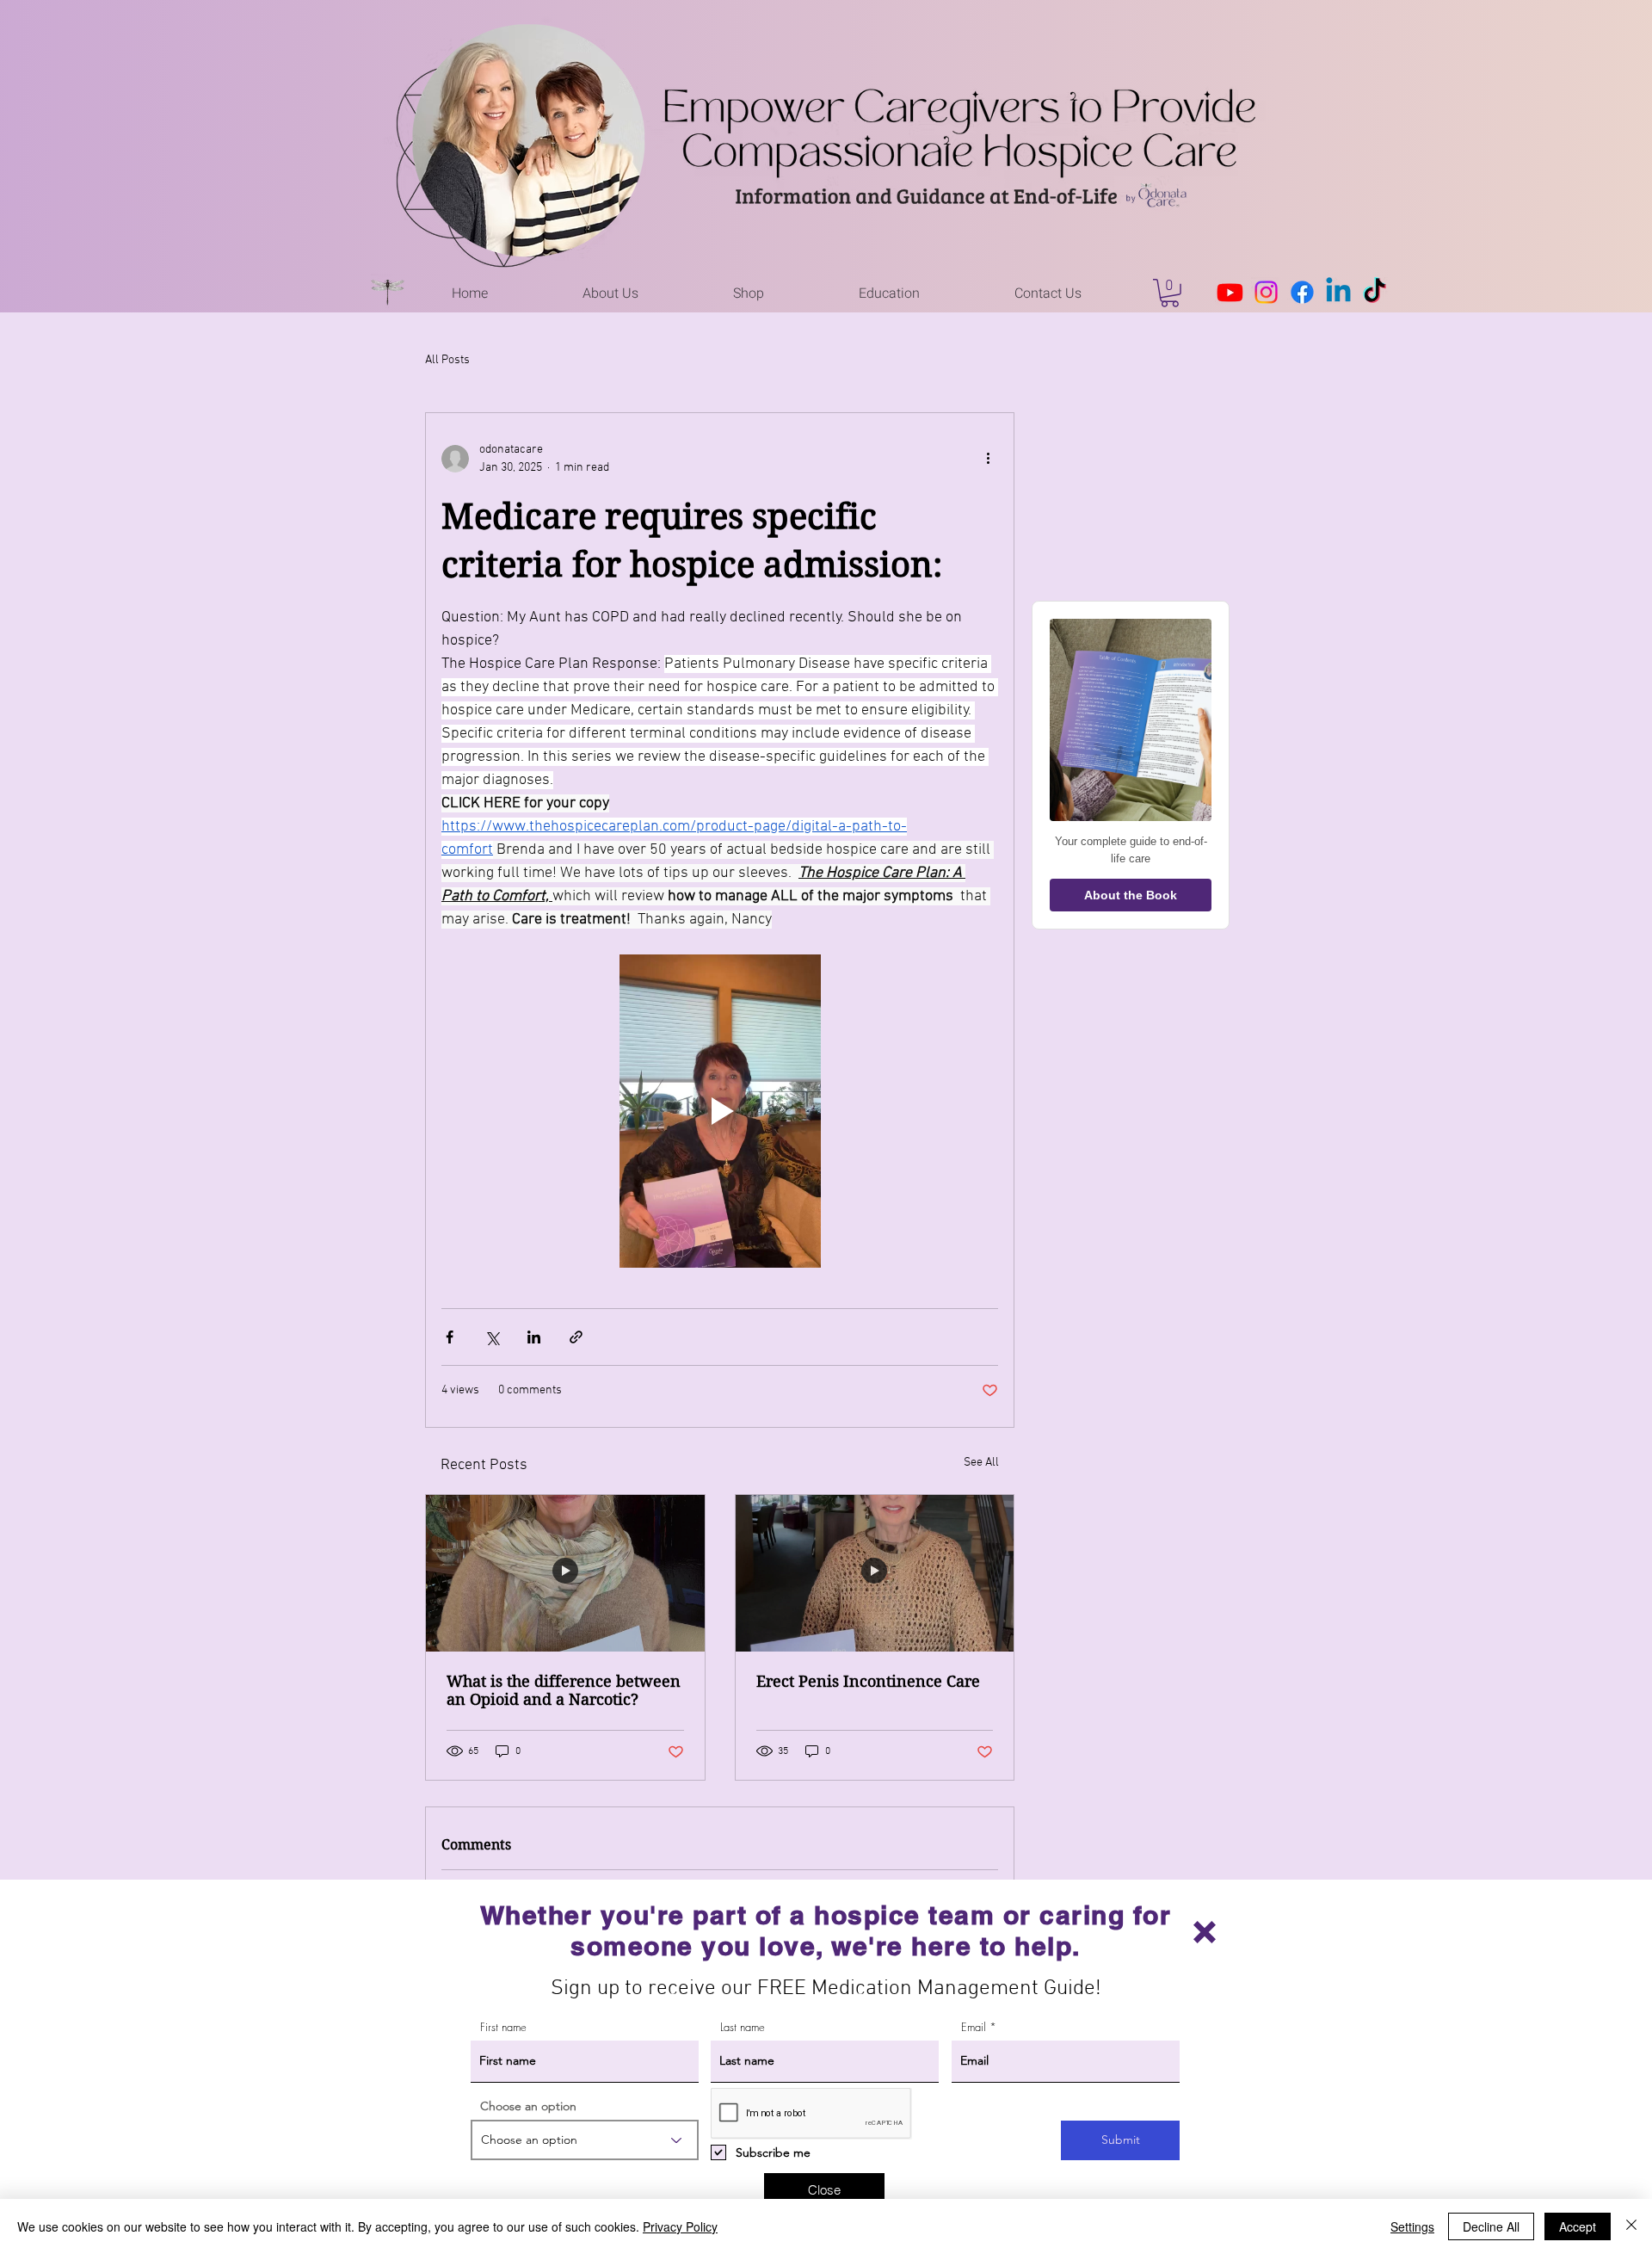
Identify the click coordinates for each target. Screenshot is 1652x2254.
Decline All (1491, 2226)
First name (503, 2027)
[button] (1205, 1932)
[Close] (1631, 2226)
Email (974, 2027)
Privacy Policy (680, 2226)
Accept (1578, 2226)
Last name (743, 2027)
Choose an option (528, 2106)
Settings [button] (1412, 2226)
